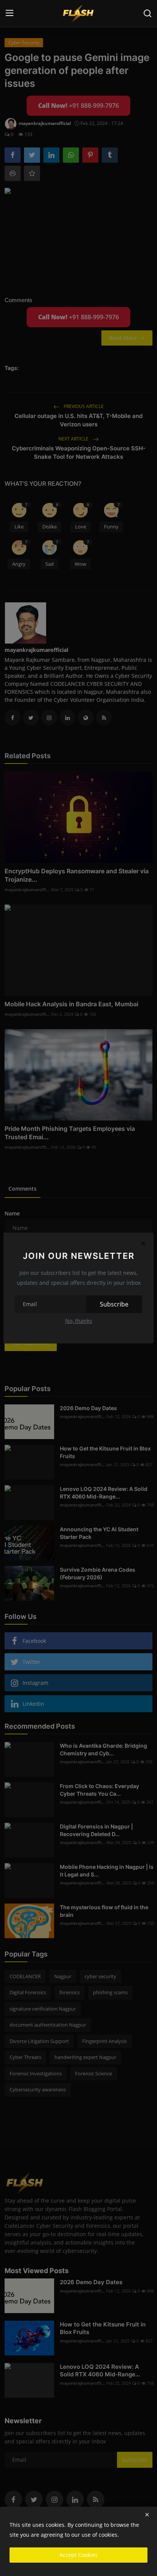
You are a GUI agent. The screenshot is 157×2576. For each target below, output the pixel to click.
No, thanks (79, 1321)
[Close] (143, 1243)
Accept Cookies (78, 2555)
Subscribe (114, 1304)
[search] (147, 13)
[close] (147, 2515)
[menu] (10, 13)
